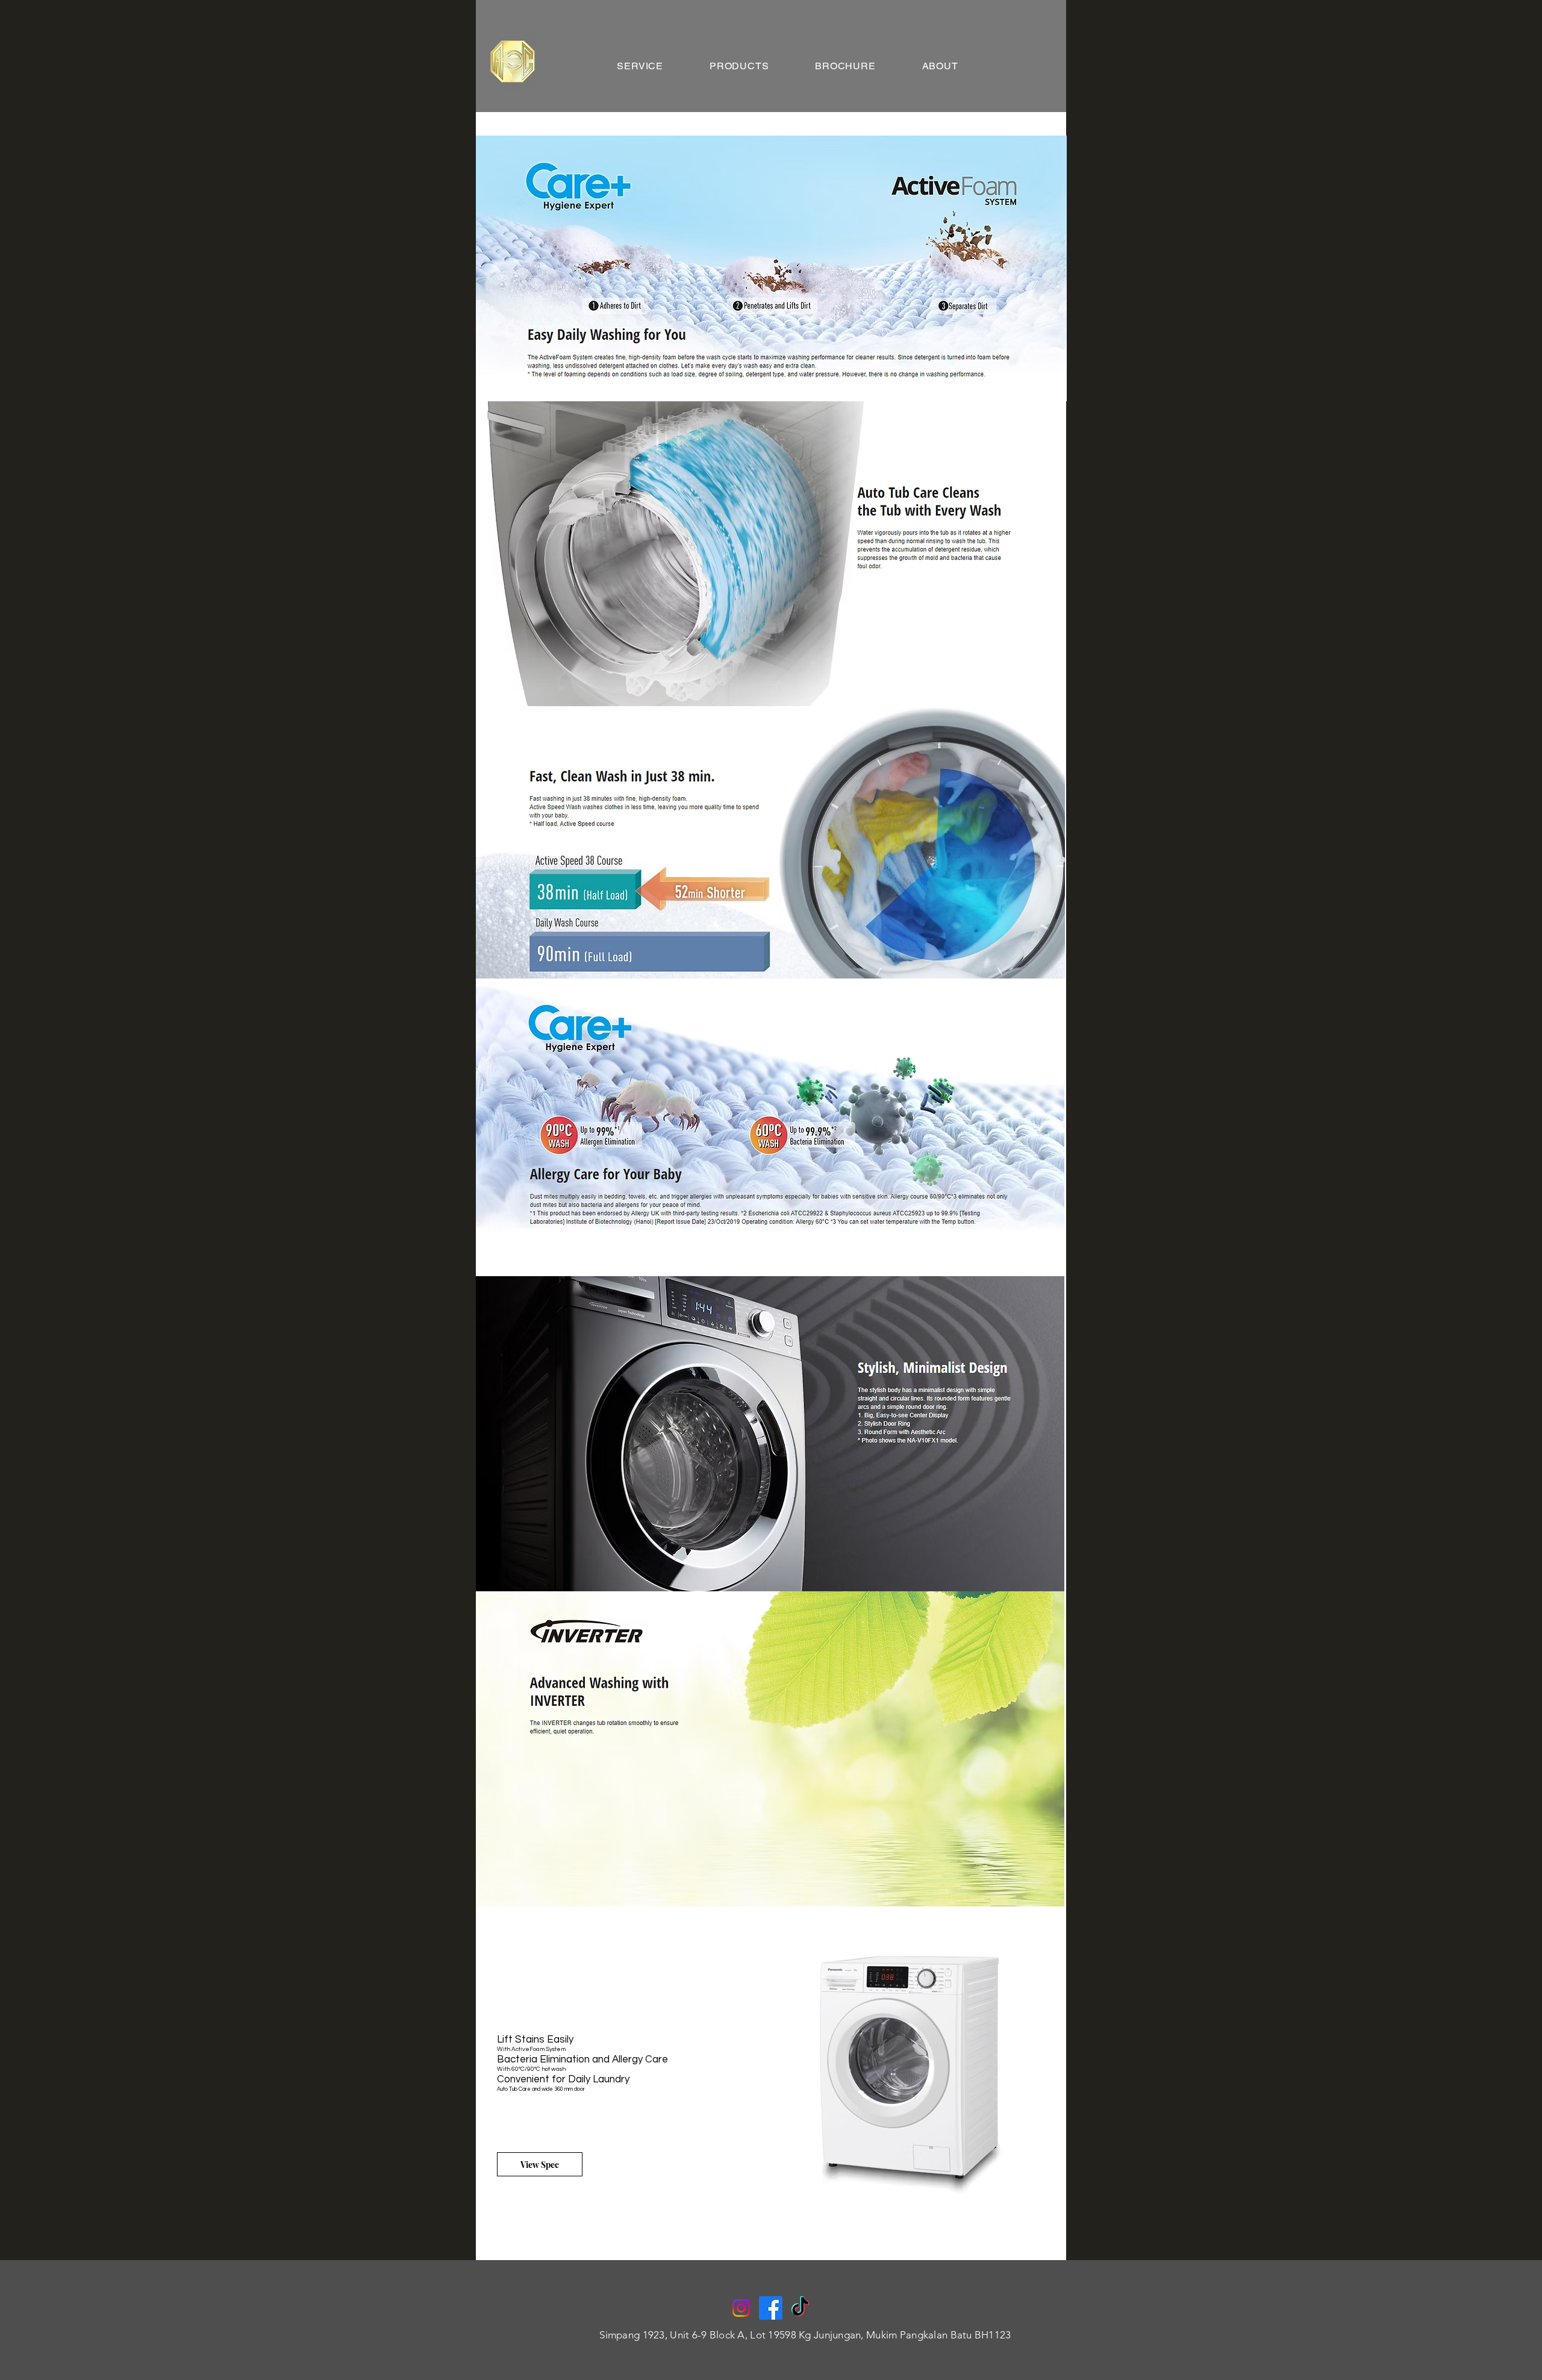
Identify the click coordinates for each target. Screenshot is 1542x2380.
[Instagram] (741, 2308)
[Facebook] (771, 2308)
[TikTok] (800, 2308)
